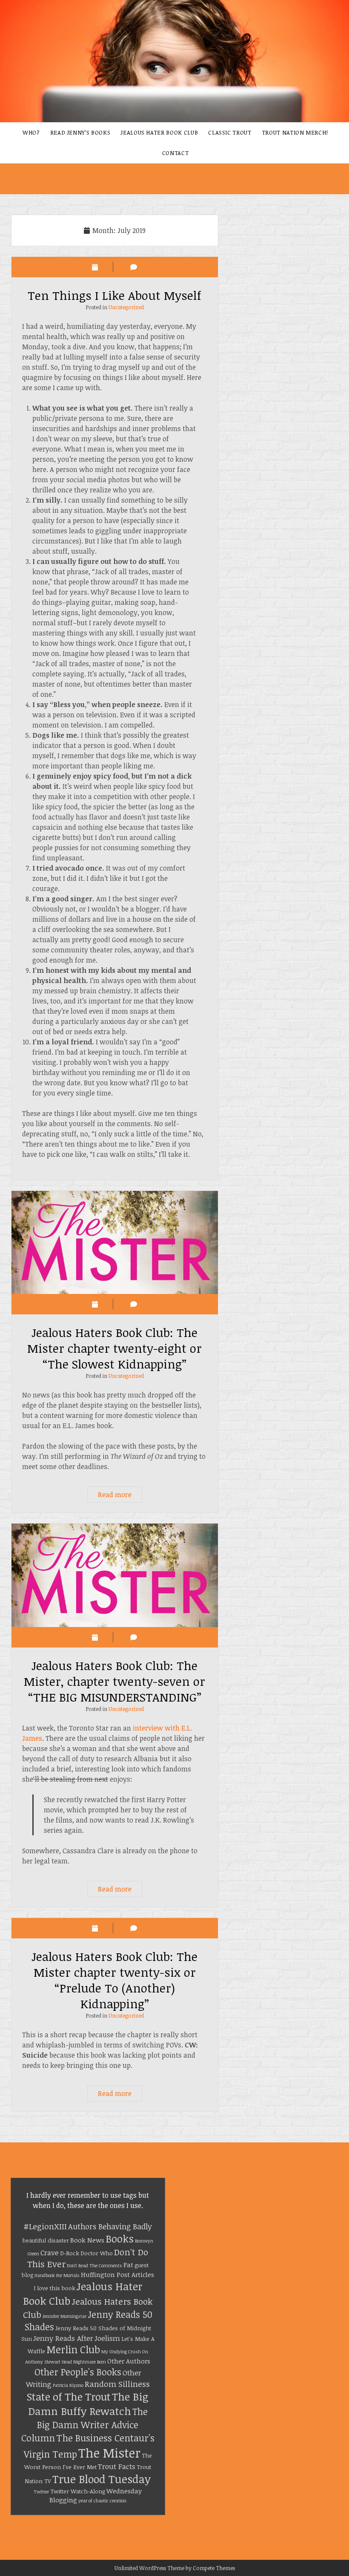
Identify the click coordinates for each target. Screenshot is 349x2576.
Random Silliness (117, 2384)
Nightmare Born (90, 2362)
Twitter (41, 2492)
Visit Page (174, 61)
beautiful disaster (46, 2240)
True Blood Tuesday (102, 2479)
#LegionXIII (45, 2226)
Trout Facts (117, 2466)
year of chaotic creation (102, 2501)
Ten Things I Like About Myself (114, 295)
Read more (120, 1496)
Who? (31, 132)
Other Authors (129, 2361)
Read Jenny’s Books (80, 132)
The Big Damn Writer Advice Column (84, 2424)
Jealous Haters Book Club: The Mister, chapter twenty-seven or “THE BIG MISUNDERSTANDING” (115, 1575)
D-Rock (70, 2253)
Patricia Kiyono (68, 2385)
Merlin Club (73, 2349)
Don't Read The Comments (94, 2265)
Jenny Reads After (63, 2338)
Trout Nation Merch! (295, 132)
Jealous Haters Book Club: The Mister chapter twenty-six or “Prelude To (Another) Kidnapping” (114, 1980)
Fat (128, 2265)
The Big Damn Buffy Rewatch (89, 2404)
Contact (176, 153)
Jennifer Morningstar (64, 2316)
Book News (87, 2240)
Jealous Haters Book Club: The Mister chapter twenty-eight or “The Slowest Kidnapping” (115, 1242)
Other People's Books (78, 2372)
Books (120, 2239)
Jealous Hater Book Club (159, 132)
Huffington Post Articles (117, 2274)
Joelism (107, 2338)
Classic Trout (230, 132)
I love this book (54, 2288)
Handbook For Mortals (57, 2275)
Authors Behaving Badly (110, 2226)
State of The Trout (69, 2396)
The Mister (109, 2452)
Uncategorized (126, 307)
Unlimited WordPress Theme (149, 2568)
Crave (50, 2253)
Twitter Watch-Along (78, 2491)
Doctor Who (97, 2253)
